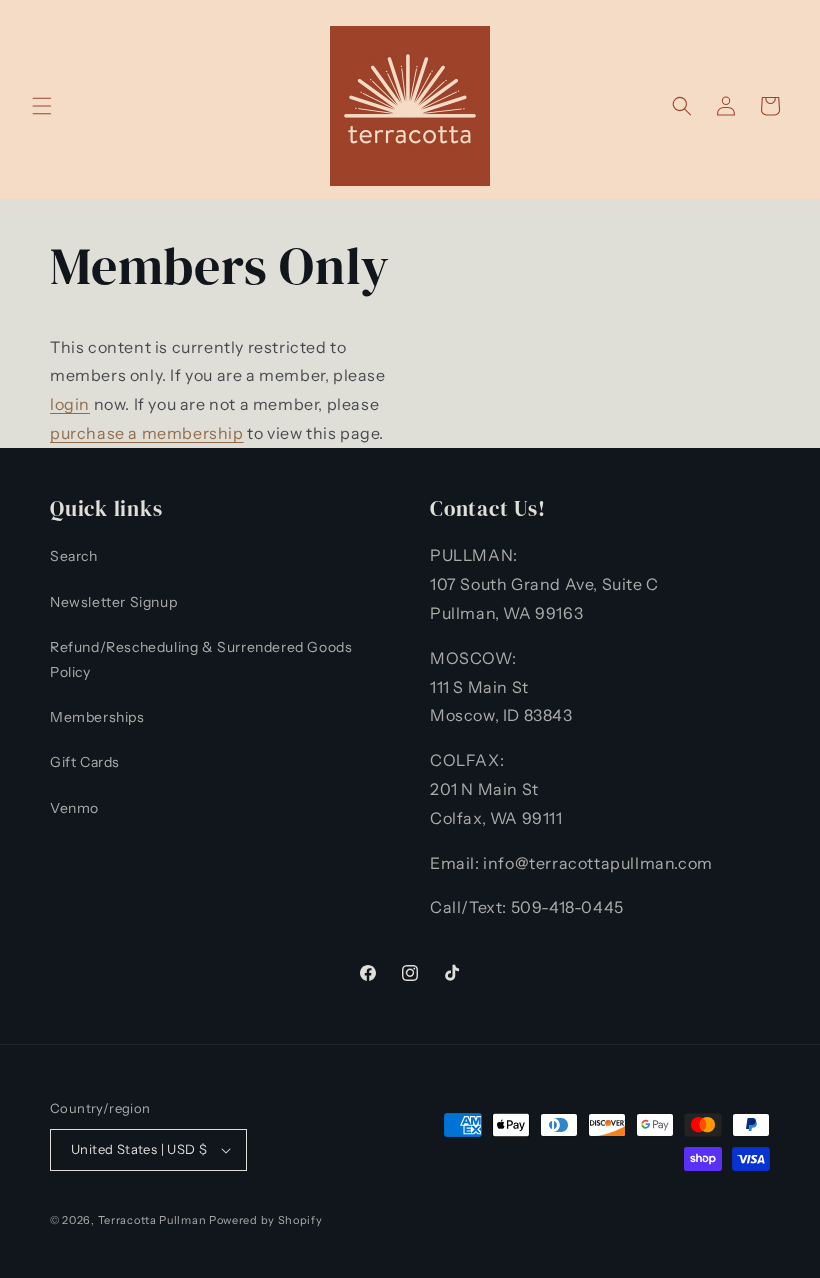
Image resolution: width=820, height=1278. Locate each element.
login (70, 404)
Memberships (97, 717)
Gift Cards (85, 762)
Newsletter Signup (113, 602)
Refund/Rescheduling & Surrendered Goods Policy (201, 659)
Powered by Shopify (266, 1220)
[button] (42, 106)
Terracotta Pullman (152, 1220)
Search (74, 556)
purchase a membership (147, 433)
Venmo (74, 808)
